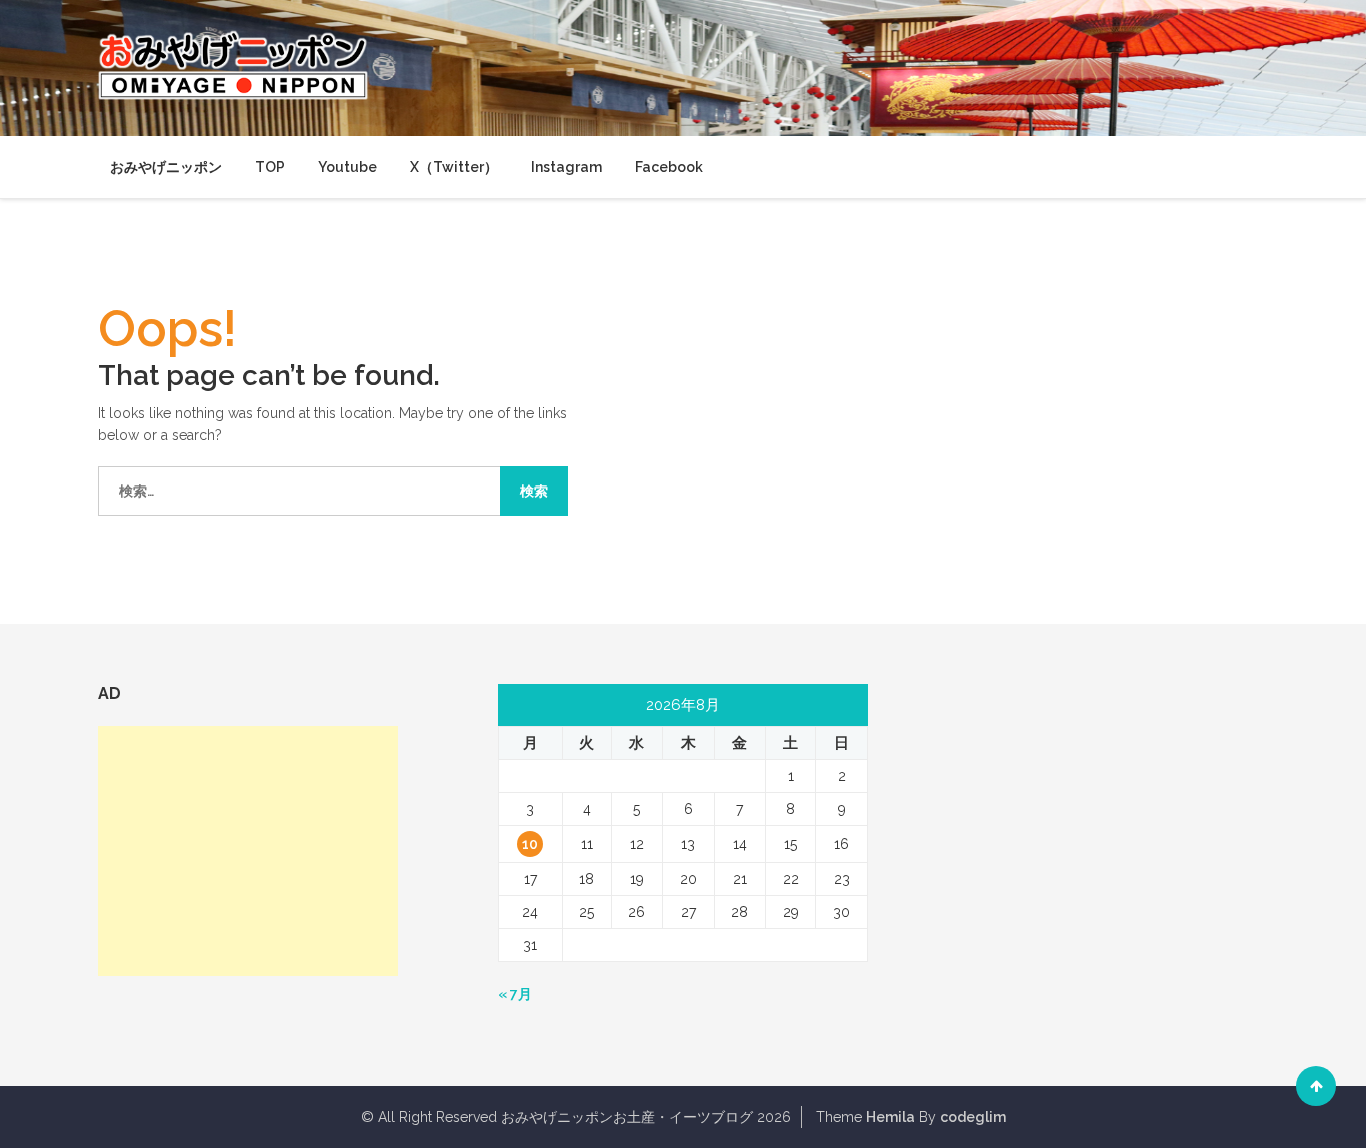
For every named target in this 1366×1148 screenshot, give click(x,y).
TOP (270, 167)
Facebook (669, 167)
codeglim (973, 1117)
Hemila (890, 1117)
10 (530, 844)
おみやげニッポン (166, 167)
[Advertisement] (248, 851)
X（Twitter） (454, 167)
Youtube (347, 167)
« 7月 (515, 994)
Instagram (566, 167)
